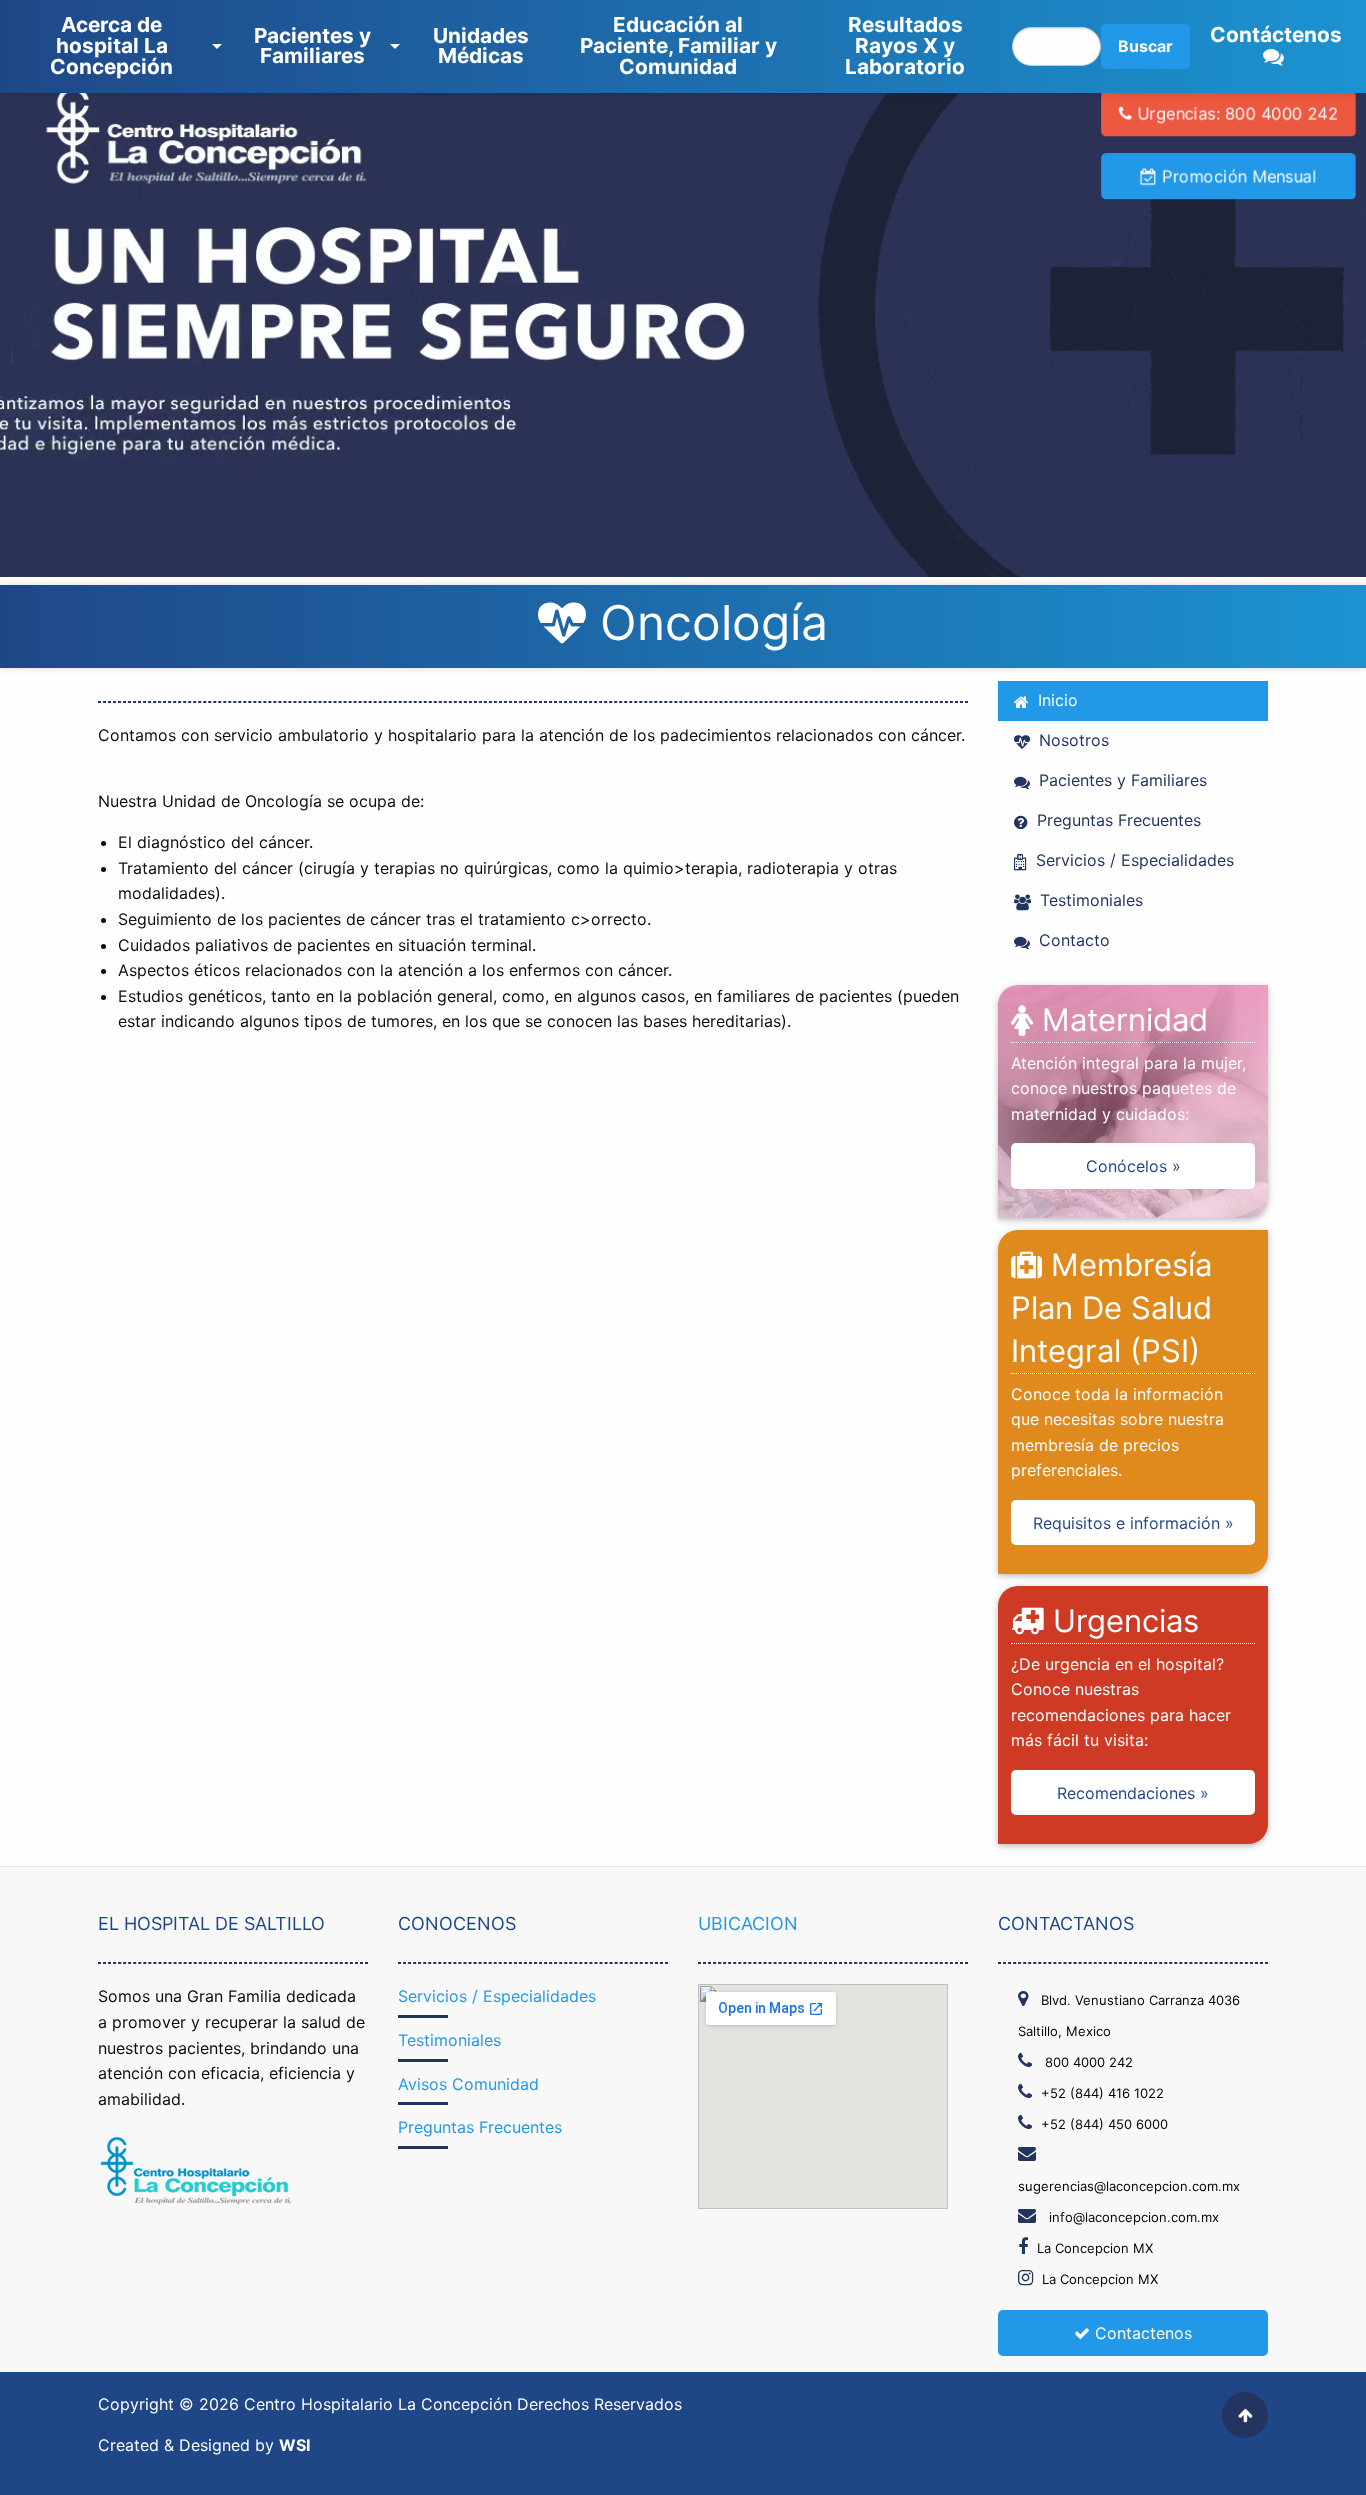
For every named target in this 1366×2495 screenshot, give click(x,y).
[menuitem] (115, 46)
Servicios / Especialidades (1132, 860)
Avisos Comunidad (468, 2084)
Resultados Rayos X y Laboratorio (905, 45)
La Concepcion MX (1095, 2248)
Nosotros (1071, 740)
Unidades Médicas (481, 46)
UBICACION (748, 1923)
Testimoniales (1089, 900)
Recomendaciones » (1133, 1793)
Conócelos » (1133, 1166)
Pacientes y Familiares (312, 46)
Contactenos (1141, 2333)
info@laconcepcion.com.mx (1132, 2217)
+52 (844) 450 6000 (1104, 2124)
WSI (294, 2445)
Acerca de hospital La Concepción (111, 45)
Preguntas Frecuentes (1116, 820)
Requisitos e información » (1133, 1523)
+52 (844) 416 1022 (1102, 2093)
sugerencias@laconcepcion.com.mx (1129, 2186)
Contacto (1072, 940)
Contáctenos (1276, 34)
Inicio (1055, 700)
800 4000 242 (1087, 2062)
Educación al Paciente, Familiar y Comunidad (678, 45)
